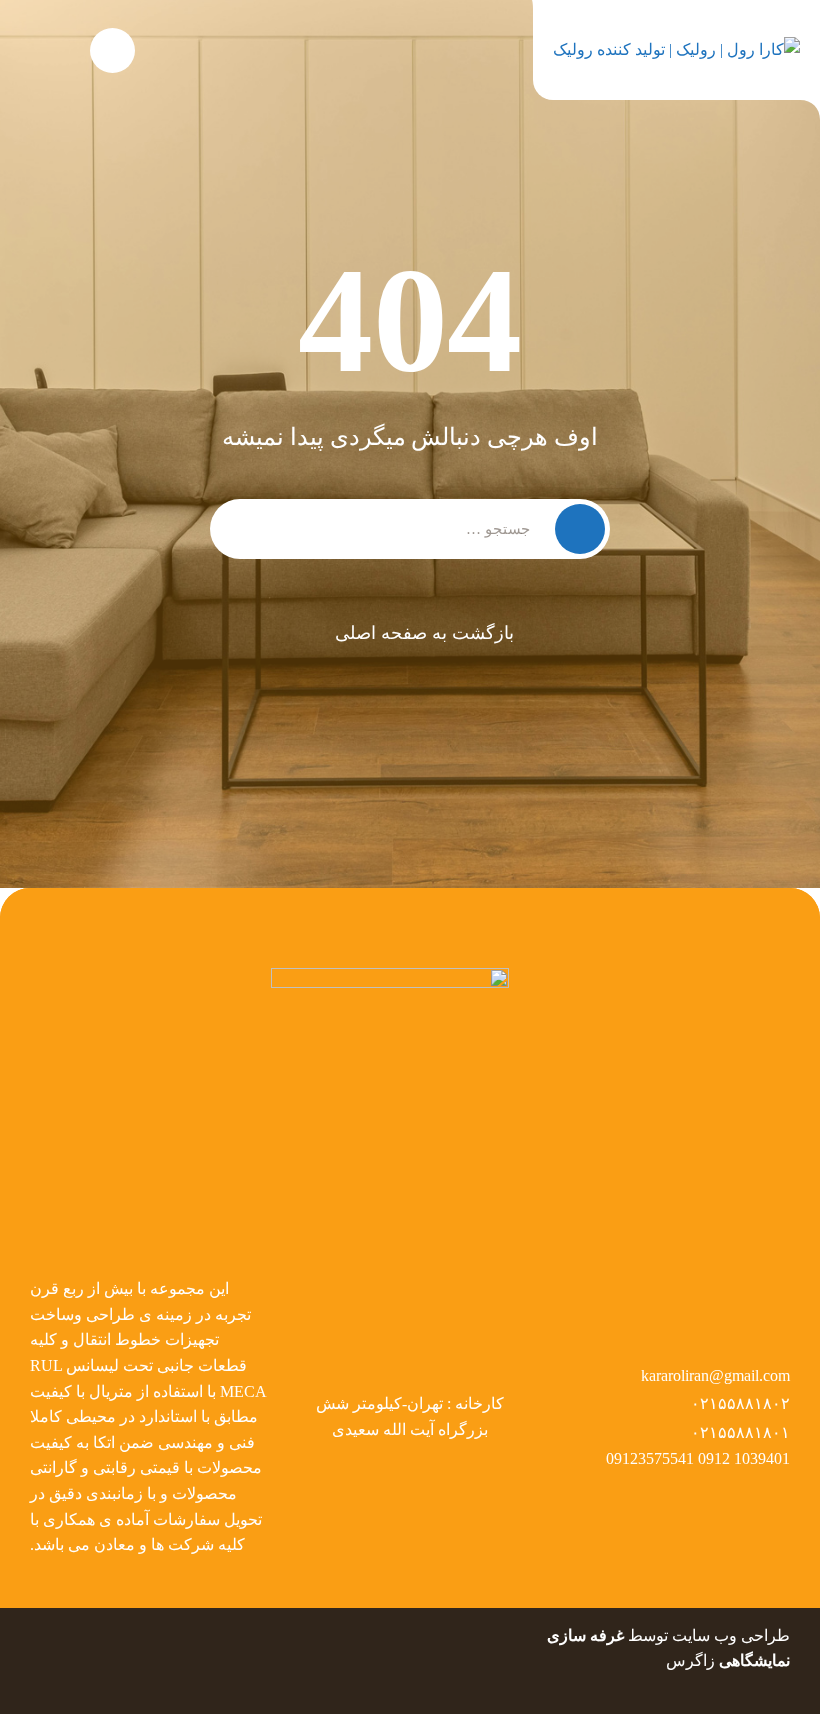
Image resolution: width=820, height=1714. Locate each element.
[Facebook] (153, 1635)
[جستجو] (580, 529)
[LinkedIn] (78, 1635)
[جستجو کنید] (112, 50)
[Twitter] (116, 1635)
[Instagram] (41, 1635)
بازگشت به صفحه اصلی (424, 633)
